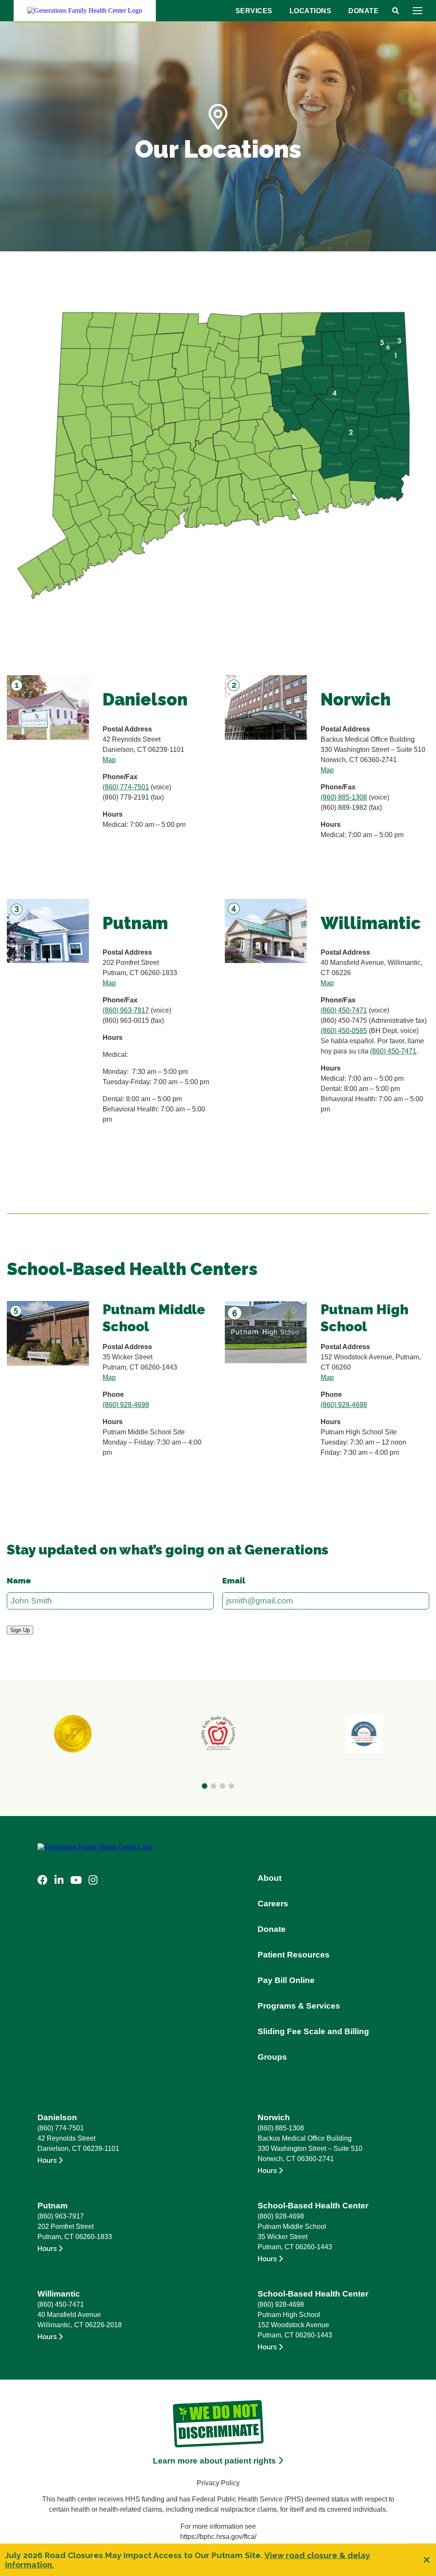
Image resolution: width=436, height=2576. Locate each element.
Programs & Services (299, 2006)
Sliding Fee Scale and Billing (313, 2031)
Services (254, 11)
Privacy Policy (218, 2483)
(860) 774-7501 (126, 787)
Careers (273, 1904)
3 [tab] (222, 1786)
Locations (311, 11)
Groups (272, 2057)
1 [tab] (205, 1786)
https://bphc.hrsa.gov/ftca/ (218, 2537)
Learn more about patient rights (215, 2461)
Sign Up (20, 1630)
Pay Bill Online (286, 1980)
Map (109, 760)
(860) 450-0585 (344, 1031)
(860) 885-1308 (344, 797)
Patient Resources (294, 1955)
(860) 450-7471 (344, 1010)
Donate (363, 11)
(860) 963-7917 (126, 1010)
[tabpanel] (73, 1734)
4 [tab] (231, 1786)
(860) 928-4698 (126, 1405)
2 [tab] (214, 1786)
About (270, 1878)
